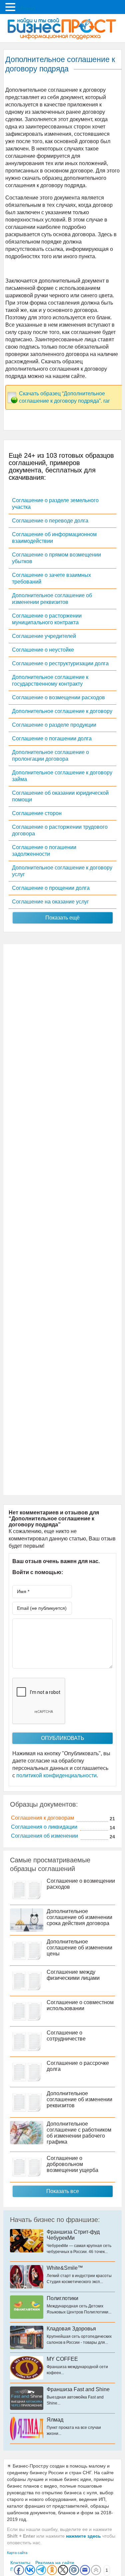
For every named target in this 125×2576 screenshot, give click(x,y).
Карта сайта (17, 2553)
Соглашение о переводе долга (50, 521)
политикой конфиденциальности (56, 1775)
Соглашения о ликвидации (44, 1827)
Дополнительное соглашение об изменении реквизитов (79, 2099)
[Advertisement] (62, 1220)
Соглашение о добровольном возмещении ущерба (72, 2164)
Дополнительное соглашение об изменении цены (79, 1948)
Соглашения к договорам (42, 1818)
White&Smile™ (65, 2268)
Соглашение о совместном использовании (80, 2005)
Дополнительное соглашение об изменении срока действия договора (79, 1917)
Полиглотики (62, 2298)
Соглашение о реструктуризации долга (60, 663)
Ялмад (55, 2420)
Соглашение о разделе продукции (54, 725)
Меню (26, 8)
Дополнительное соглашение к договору (62, 711)
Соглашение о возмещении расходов (58, 697)
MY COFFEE (62, 2359)
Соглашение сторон (37, 813)
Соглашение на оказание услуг (50, 902)
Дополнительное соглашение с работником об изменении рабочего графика (79, 2133)
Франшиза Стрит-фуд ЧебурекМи (73, 2235)
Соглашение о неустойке (43, 650)
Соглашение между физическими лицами (73, 1975)
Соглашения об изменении (44, 1836)
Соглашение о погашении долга (52, 739)
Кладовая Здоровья (71, 2329)
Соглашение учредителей (44, 636)
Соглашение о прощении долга (51, 888)
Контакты (20, 2563)
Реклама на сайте (55, 2563)
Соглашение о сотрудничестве (66, 2036)
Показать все (63, 2191)
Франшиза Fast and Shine (78, 2389)
